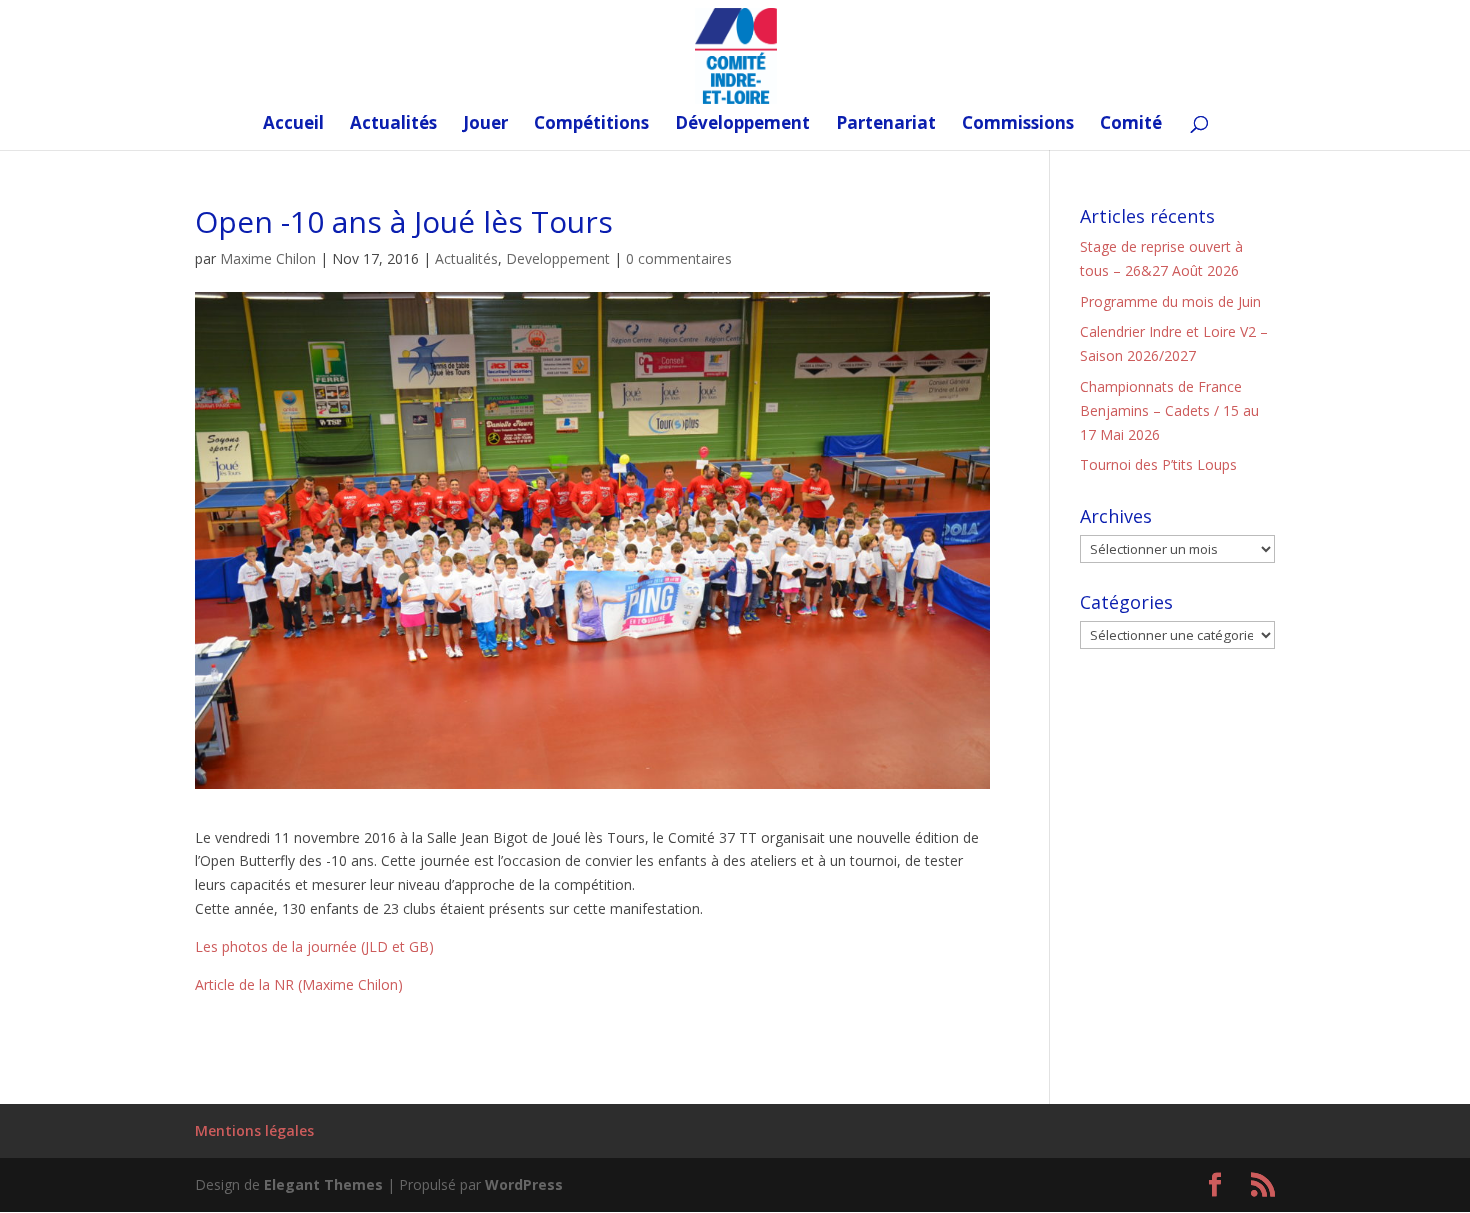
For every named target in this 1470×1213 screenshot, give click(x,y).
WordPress (524, 1184)
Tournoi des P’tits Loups (1158, 464)
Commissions (1018, 125)
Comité (1131, 125)
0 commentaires (679, 258)
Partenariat (886, 125)
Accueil (293, 125)
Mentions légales (254, 1130)
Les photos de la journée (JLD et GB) (314, 946)
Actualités (393, 125)
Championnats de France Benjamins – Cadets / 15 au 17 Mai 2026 (1169, 410)
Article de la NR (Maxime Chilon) (299, 984)
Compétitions (591, 125)
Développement (742, 125)
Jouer (485, 125)
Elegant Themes (323, 1184)
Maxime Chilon (268, 258)
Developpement (558, 258)
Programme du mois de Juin (1170, 301)
